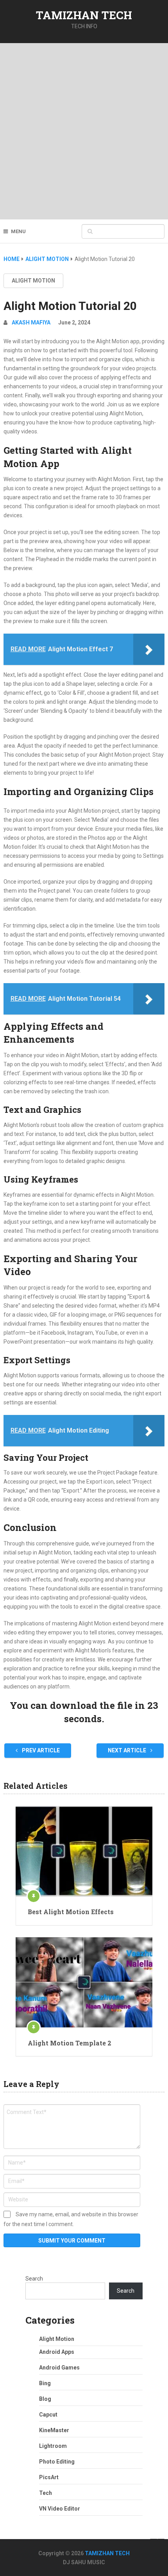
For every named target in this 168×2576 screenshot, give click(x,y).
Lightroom (53, 2446)
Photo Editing (57, 2462)
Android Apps (57, 2352)
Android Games (59, 2368)
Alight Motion (33, 281)
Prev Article (40, 1750)
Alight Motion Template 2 (70, 2043)
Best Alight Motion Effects (71, 1912)
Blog (45, 2399)
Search (34, 2279)
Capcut (48, 2415)
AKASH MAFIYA (31, 322)
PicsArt (49, 2477)
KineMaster (54, 2430)
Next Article (128, 1750)
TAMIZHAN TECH (84, 15)
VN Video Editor (60, 2509)
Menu (18, 231)
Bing (45, 2383)
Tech (46, 2493)
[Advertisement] (84, 131)
